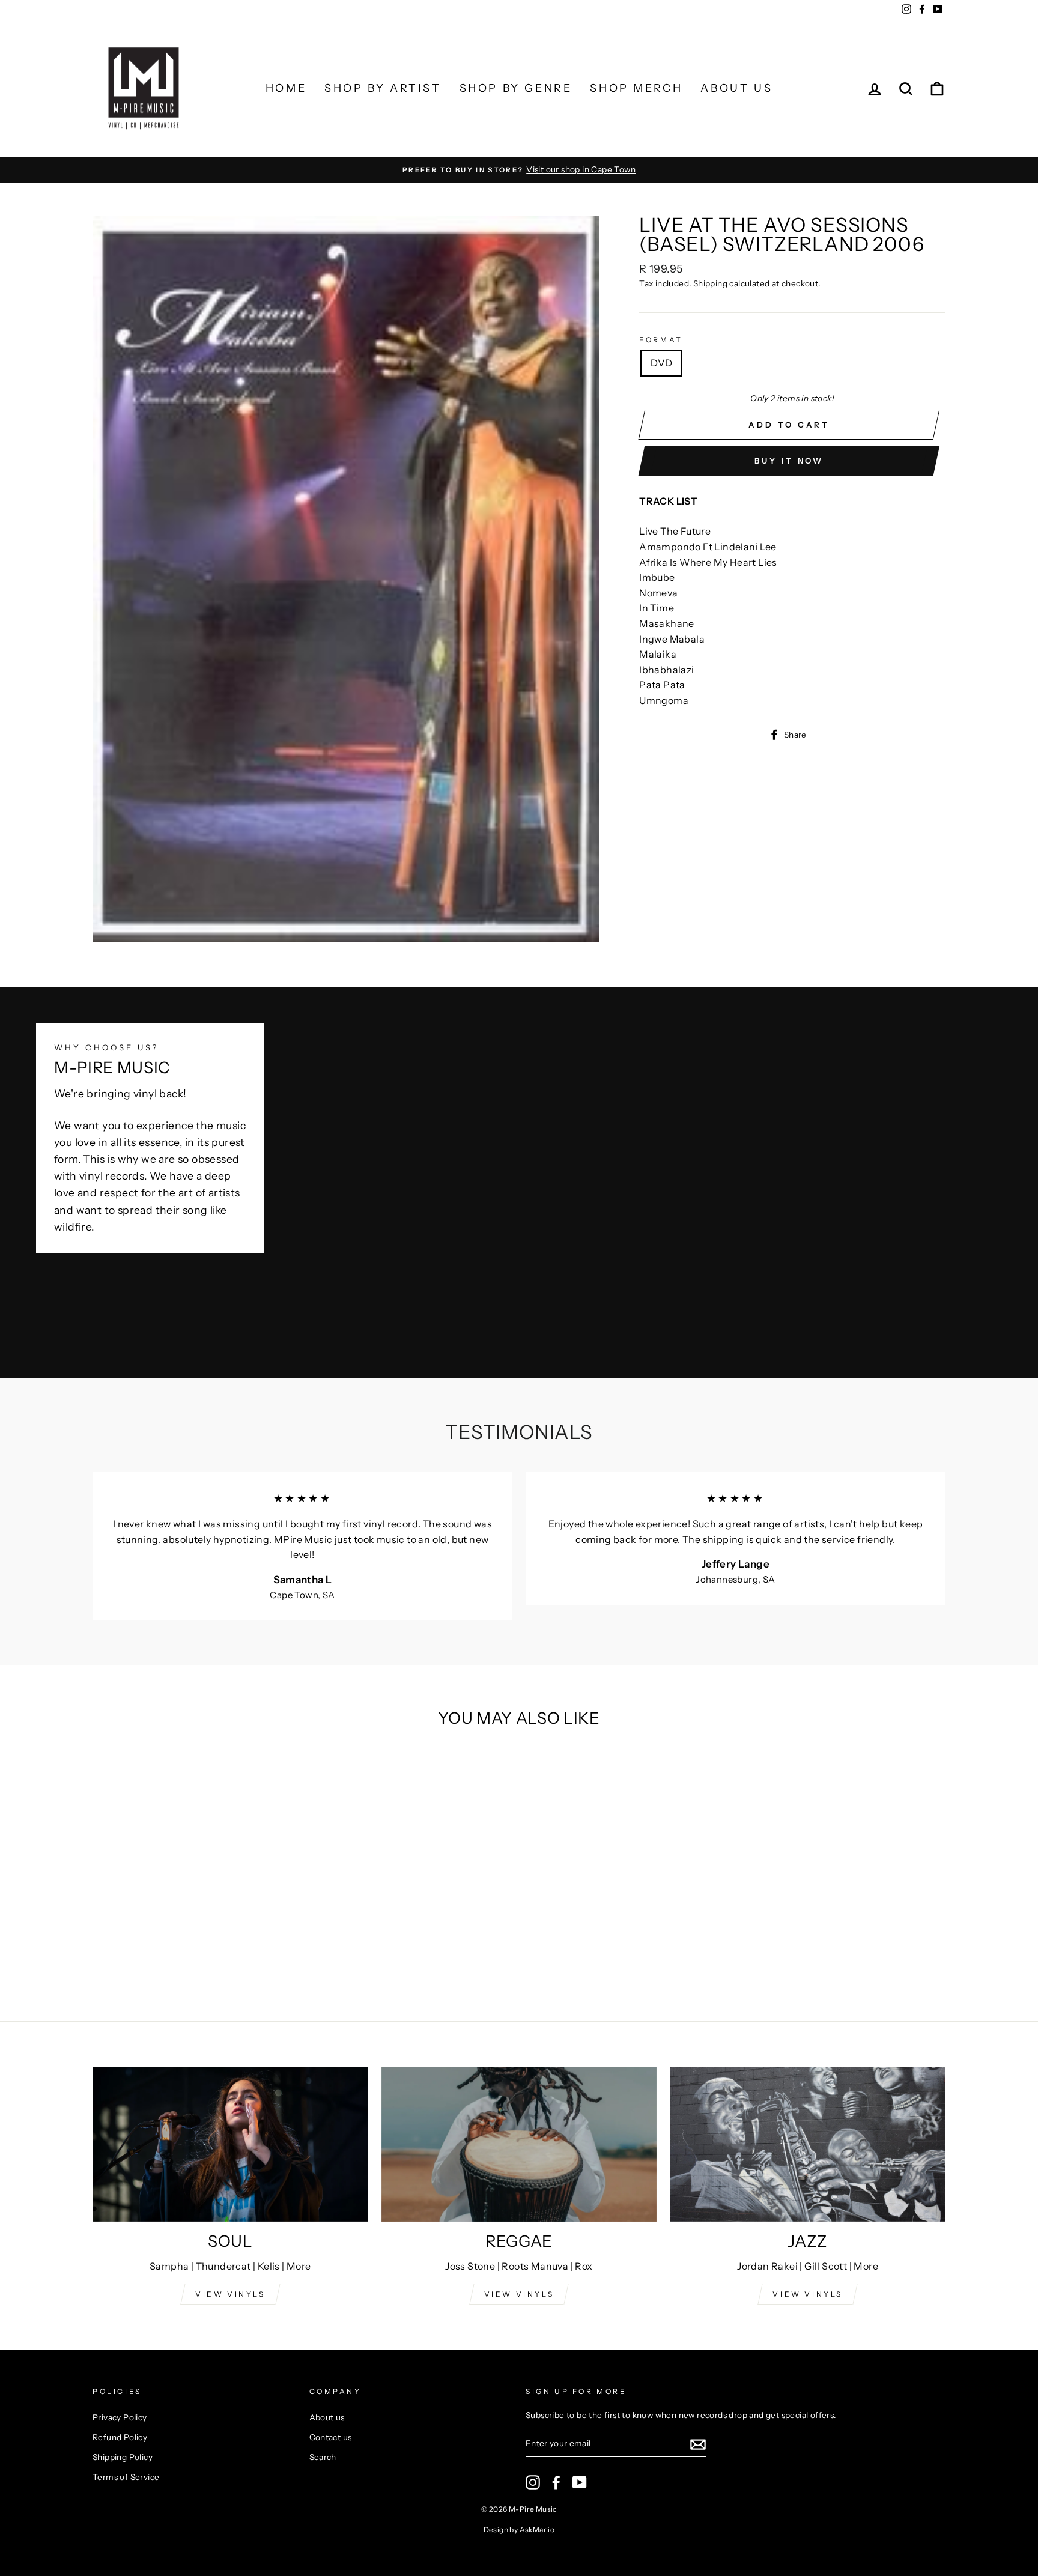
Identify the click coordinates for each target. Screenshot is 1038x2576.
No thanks (519, 1454)
